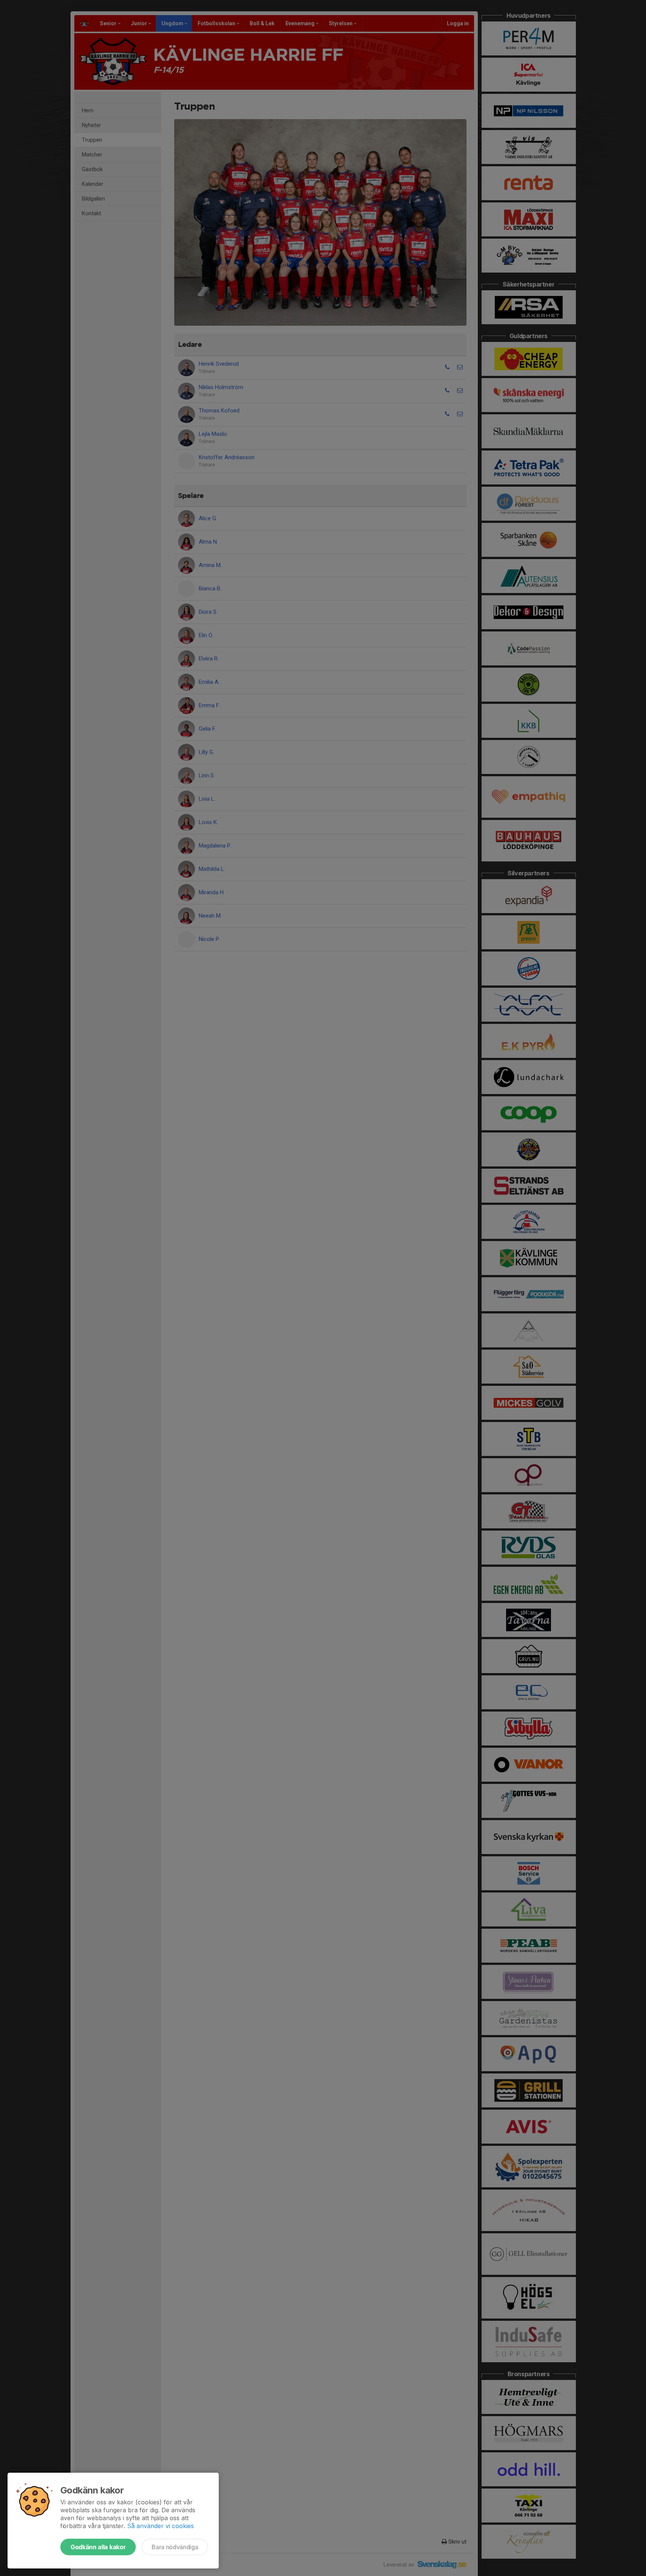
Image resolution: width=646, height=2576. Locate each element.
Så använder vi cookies (160, 2526)
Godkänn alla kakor (98, 2547)
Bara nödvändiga (175, 2547)
